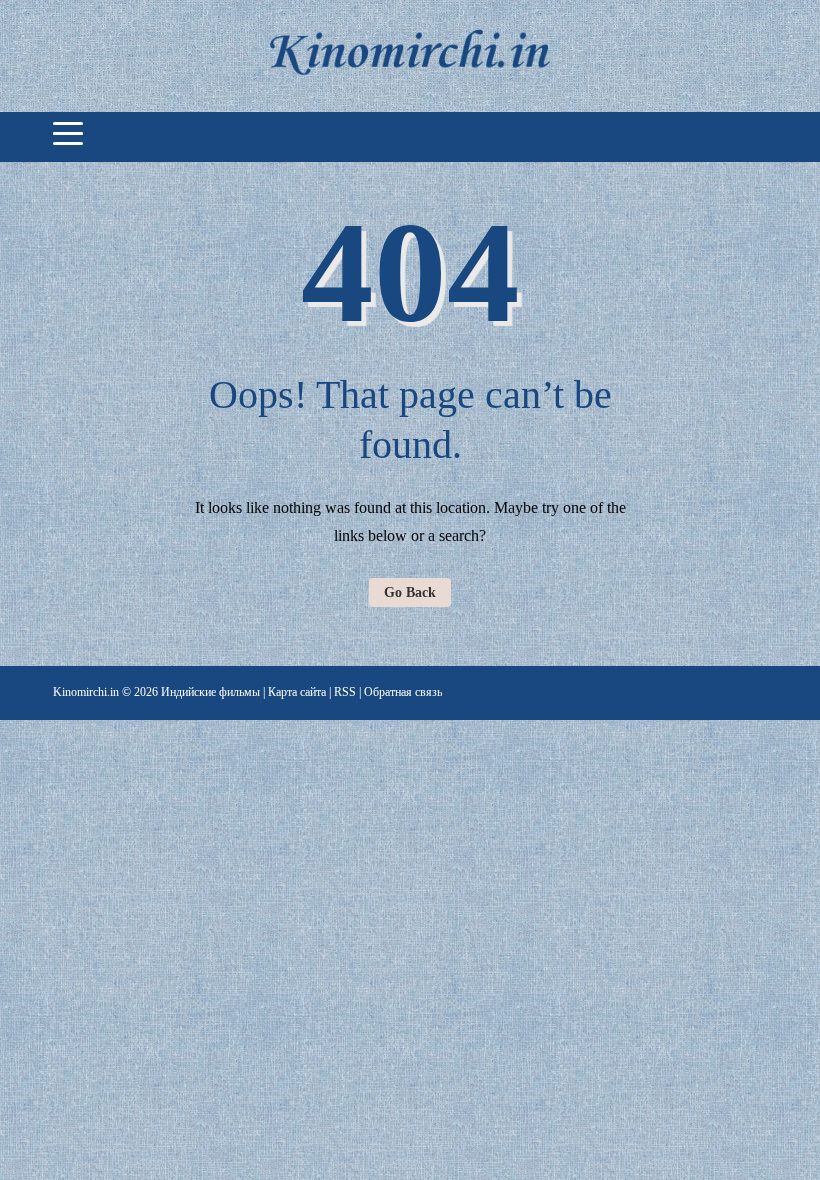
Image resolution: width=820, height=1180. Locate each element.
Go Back (410, 592)
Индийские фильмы (210, 692)
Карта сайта (297, 692)
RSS (345, 692)
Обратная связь (403, 692)
